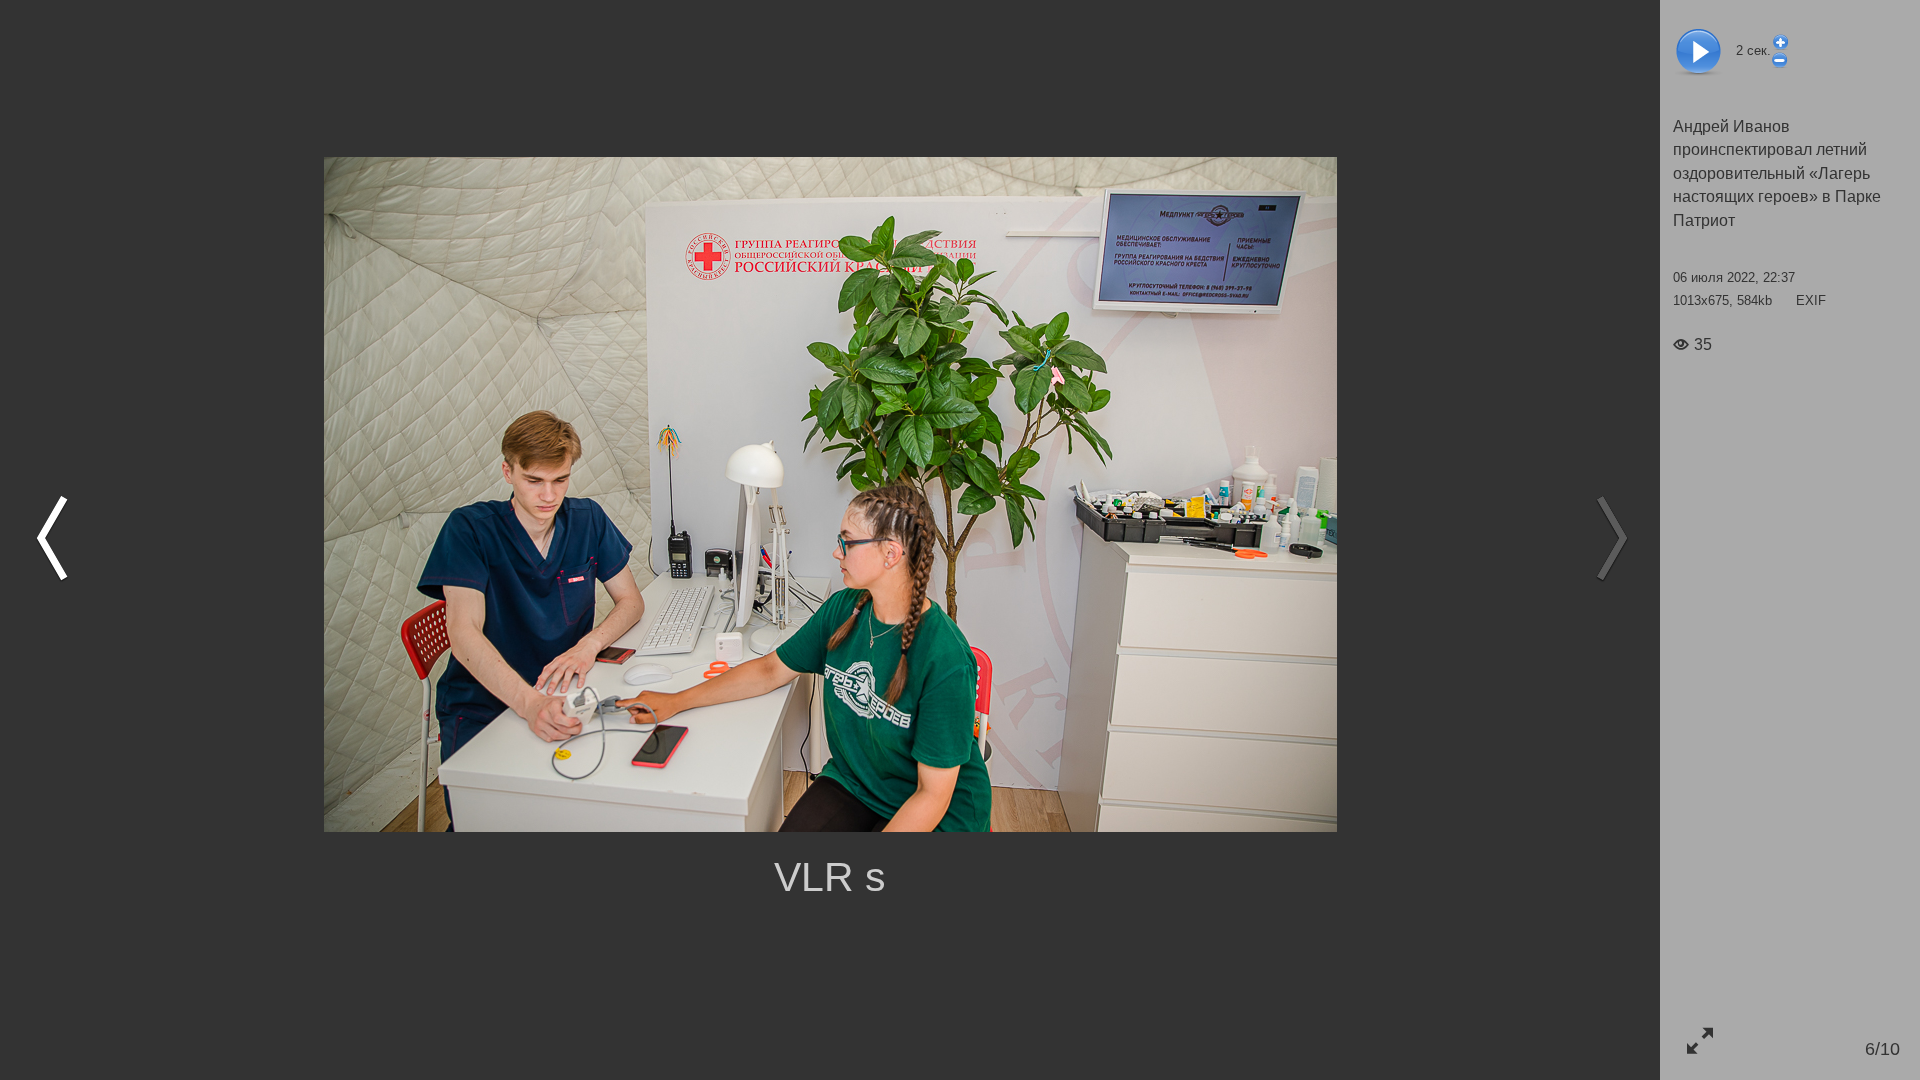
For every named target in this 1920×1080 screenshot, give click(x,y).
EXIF (1811, 300)
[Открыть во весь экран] (1699, 1040)
